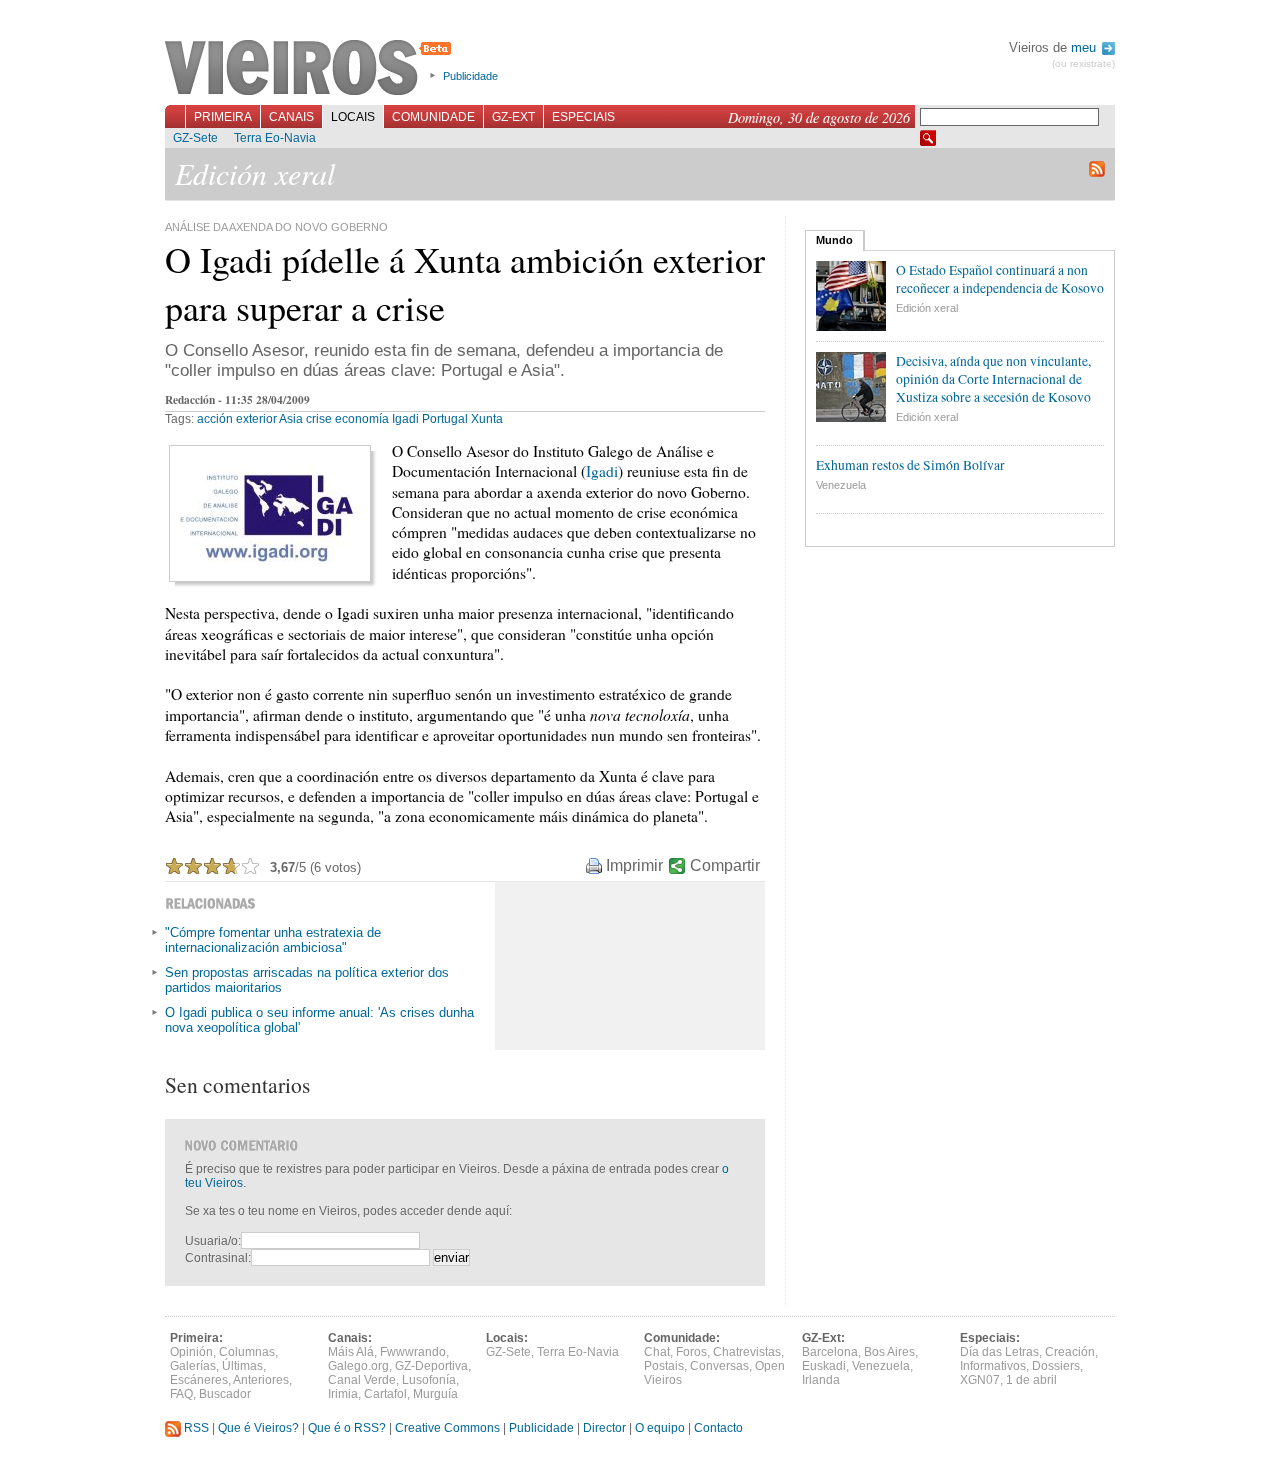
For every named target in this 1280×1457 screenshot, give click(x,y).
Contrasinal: (218, 1258)
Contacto (718, 1428)
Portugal (445, 419)
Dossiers (1056, 1366)
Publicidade (470, 76)
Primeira (223, 117)
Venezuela (841, 485)
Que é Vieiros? (258, 1428)
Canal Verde (362, 1380)
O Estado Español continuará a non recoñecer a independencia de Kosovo (1000, 279)
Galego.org (358, 1366)
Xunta (487, 419)
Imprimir (634, 865)
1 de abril (1031, 1380)
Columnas (247, 1352)
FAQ (181, 1394)
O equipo (660, 1428)
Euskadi (824, 1366)
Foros (691, 1352)
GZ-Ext (513, 117)
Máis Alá (351, 1352)
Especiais (583, 117)
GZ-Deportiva (431, 1366)
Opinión (191, 1352)
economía (362, 419)
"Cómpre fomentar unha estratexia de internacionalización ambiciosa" (273, 940)
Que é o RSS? (347, 1428)
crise (319, 419)
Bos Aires (889, 1352)
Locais (353, 117)
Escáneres (199, 1380)
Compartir (725, 865)
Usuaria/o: (213, 1241)
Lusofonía (429, 1380)
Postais (664, 1366)
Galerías (193, 1366)
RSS (195, 1428)
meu (1085, 47)
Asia (291, 419)
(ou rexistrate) (1083, 63)
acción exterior (237, 419)
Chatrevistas (747, 1352)
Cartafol (385, 1394)
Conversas (719, 1366)
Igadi (405, 419)
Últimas (242, 1366)
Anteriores (261, 1380)
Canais (291, 117)
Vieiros (311, 69)
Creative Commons (447, 1428)
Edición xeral (927, 308)
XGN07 (980, 1380)
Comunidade (433, 117)
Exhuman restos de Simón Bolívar (910, 465)
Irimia (343, 1394)
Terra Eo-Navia (275, 138)
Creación (1070, 1352)
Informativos (993, 1366)
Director (604, 1428)
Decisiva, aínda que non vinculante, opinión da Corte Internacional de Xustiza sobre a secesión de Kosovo (993, 379)
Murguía (435, 1394)
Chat (657, 1352)
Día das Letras (999, 1352)
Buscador (225, 1394)
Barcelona (830, 1352)
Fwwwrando (413, 1352)
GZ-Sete (195, 138)
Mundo (834, 240)
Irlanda (821, 1380)
